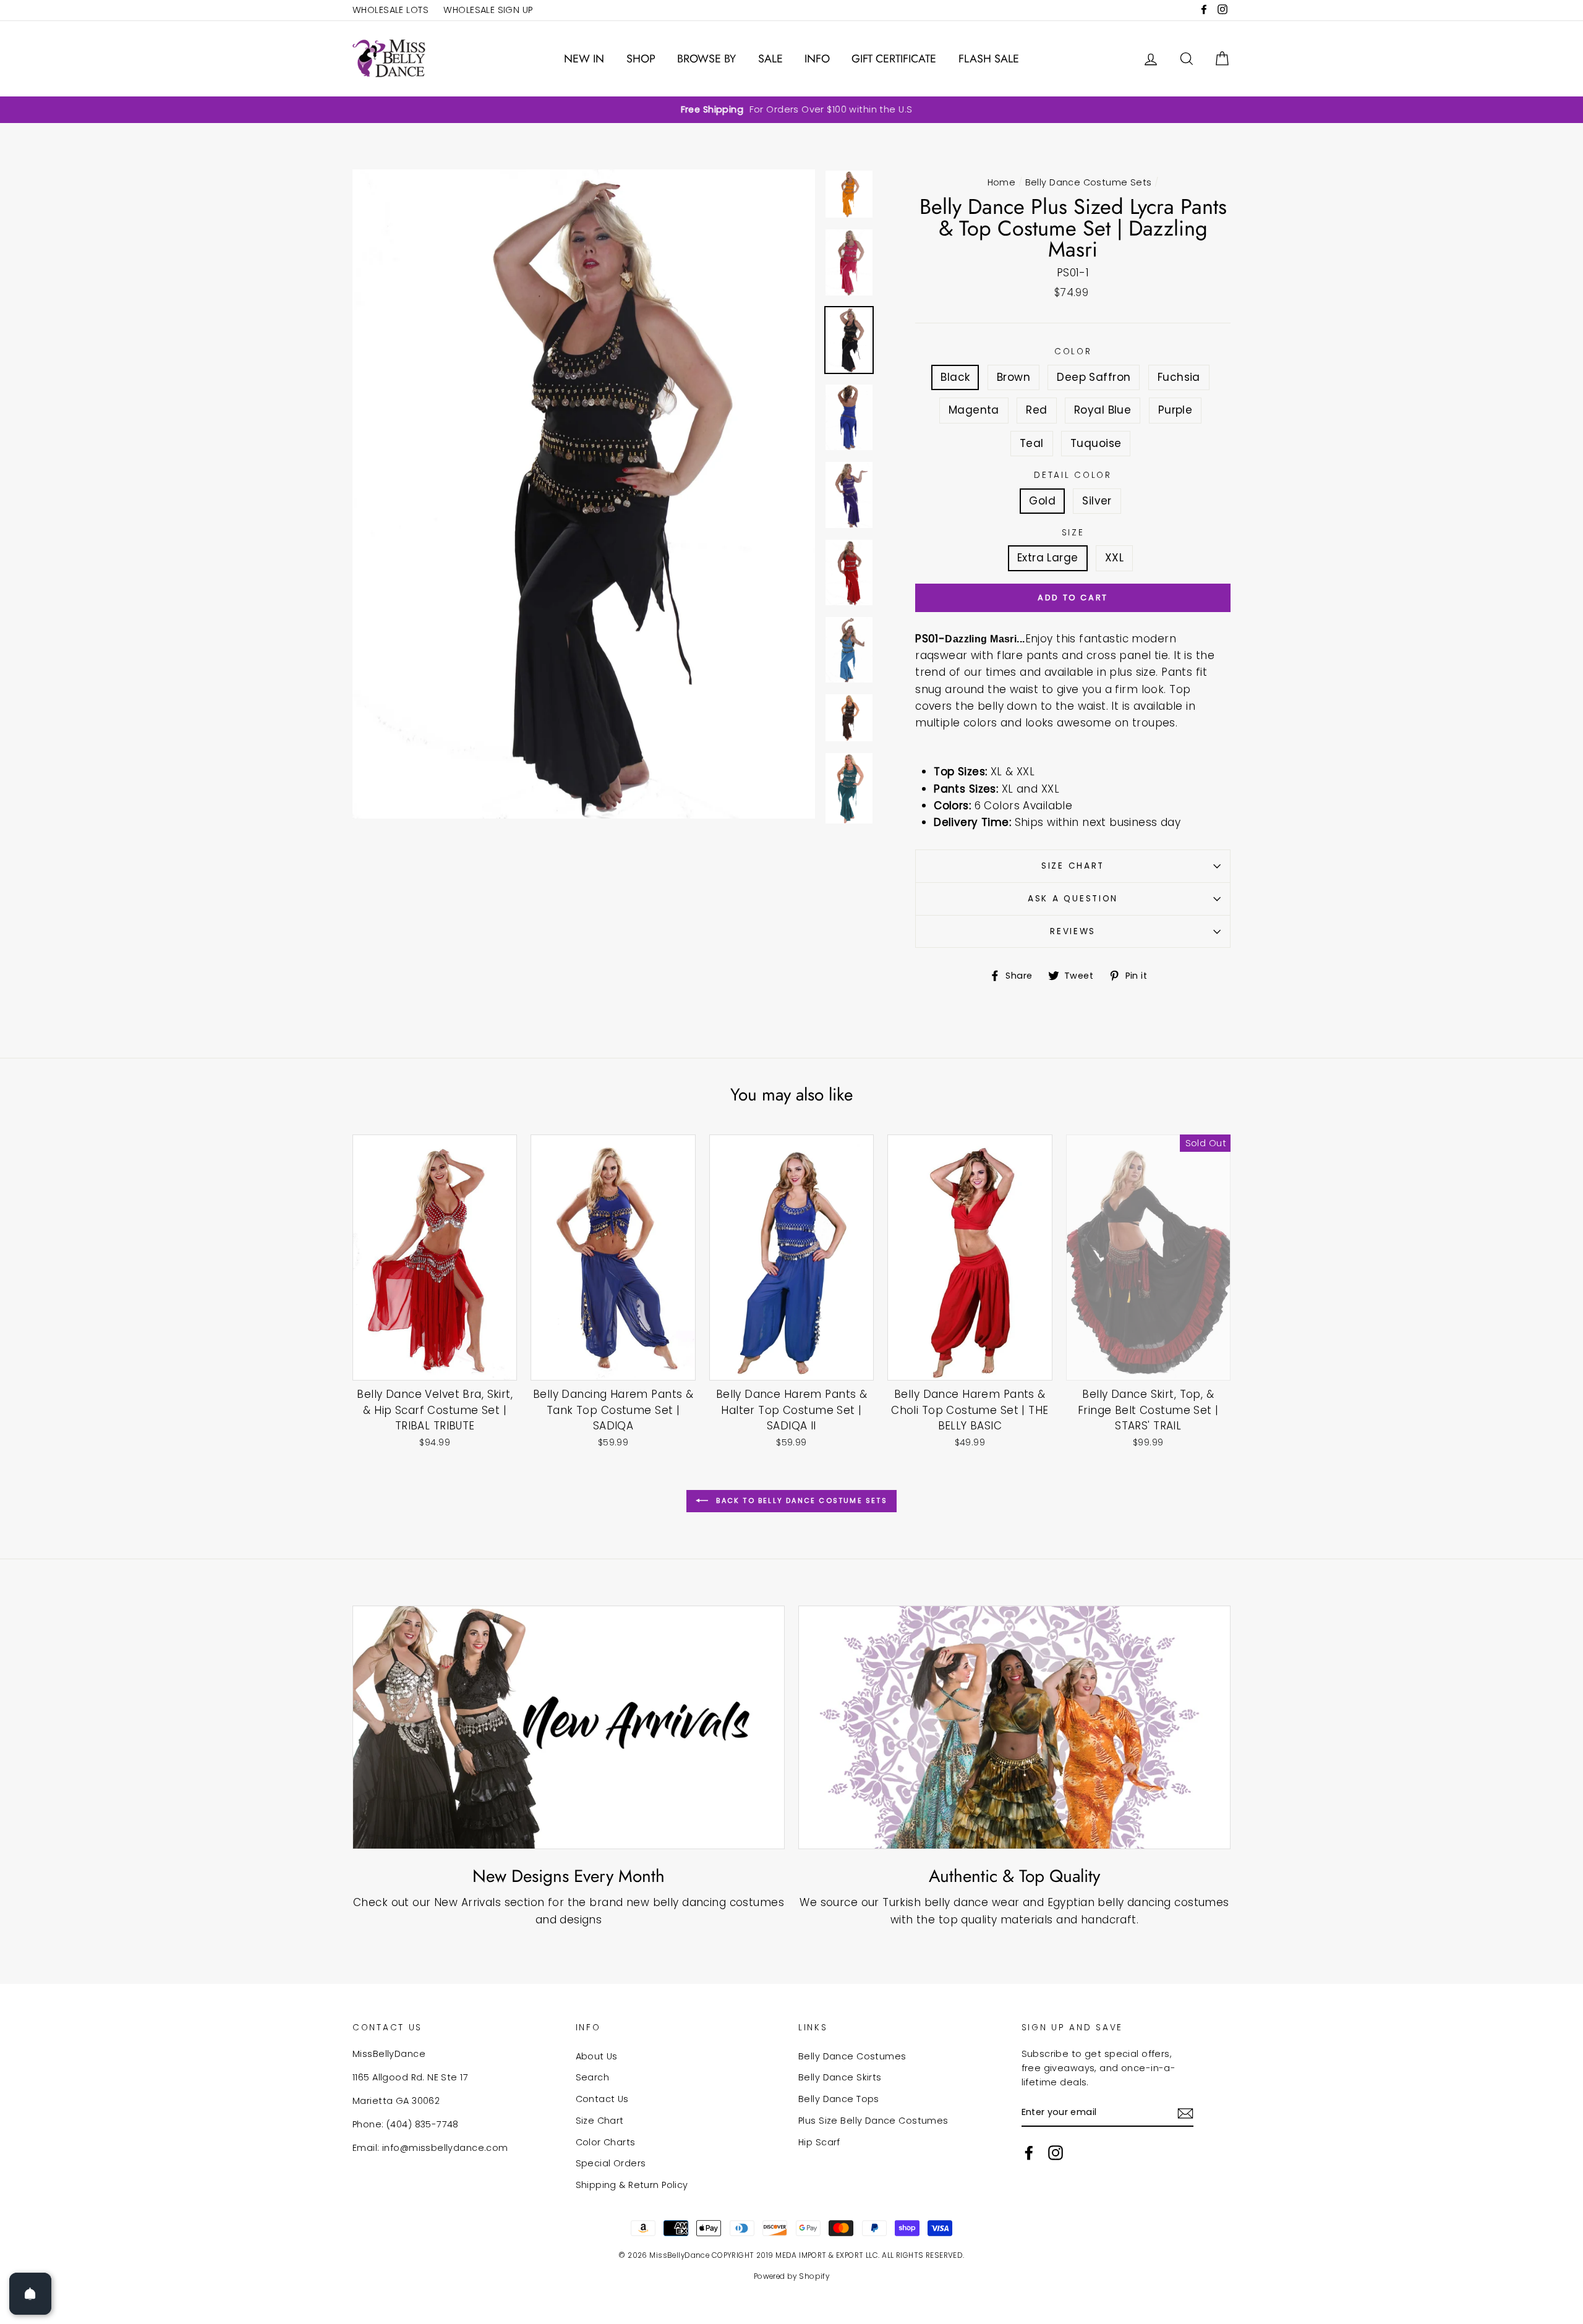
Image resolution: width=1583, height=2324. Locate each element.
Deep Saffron (1094, 377)
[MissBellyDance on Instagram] (1056, 2153)
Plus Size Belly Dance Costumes (873, 2121)
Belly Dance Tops (839, 2099)
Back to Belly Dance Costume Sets (800, 1500)
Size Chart (1073, 866)
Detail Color (1073, 475)
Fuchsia (1179, 377)
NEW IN (584, 59)
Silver (1097, 501)
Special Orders (611, 2163)
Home (1002, 182)
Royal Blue (1103, 410)
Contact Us (602, 2099)
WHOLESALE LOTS (390, 10)
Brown (1013, 377)
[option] (791, 110)
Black (955, 377)
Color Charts (606, 2142)
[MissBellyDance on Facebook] (1029, 2153)
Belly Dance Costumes (852, 2056)
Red (1036, 410)
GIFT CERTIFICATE (894, 59)
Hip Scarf (819, 2142)
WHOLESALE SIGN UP (488, 10)
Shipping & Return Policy (632, 2185)
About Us (597, 2056)
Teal (1032, 443)
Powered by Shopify (792, 2276)
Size (1073, 533)
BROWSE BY (706, 59)
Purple (1176, 410)
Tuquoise (1096, 443)
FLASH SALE (989, 59)
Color (1073, 351)
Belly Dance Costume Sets (1089, 182)
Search (593, 2077)
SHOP (641, 59)
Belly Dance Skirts (840, 2077)
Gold (1042, 501)
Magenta (974, 410)
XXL (1114, 558)
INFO (817, 59)
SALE (770, 59)
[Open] (30, 2294)
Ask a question (1073, 899)
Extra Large (1048, 558)
